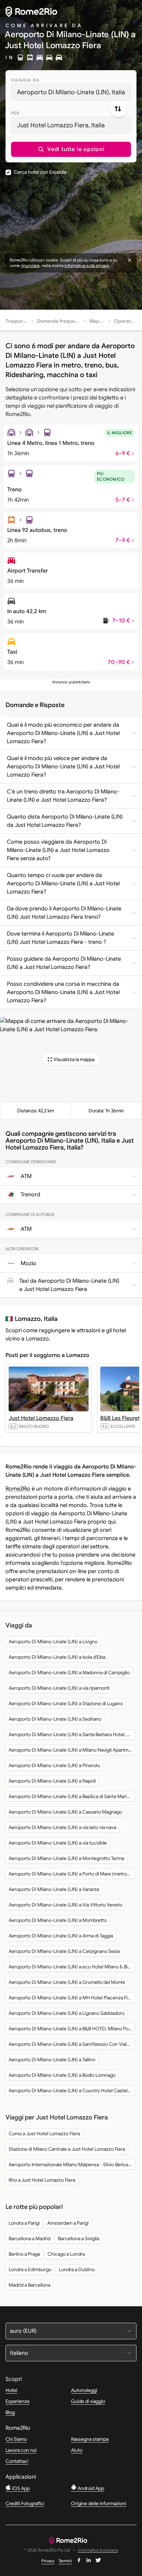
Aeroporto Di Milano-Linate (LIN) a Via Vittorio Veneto (65, 1905)
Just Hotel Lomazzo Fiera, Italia (61, 125)
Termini (65, 2561)
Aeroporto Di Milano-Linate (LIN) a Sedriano (55, 1719)
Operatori (125, 321)
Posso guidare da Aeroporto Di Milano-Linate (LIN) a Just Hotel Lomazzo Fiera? (64, 963)
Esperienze (18, 2401)
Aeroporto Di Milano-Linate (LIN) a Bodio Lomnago (62, 2075)
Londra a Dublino (77, 2269)
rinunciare (30, 265)
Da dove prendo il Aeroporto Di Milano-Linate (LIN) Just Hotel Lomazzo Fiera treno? (64, 913)
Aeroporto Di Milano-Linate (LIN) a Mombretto (58, 1920)
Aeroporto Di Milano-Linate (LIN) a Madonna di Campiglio (69, 1672)
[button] (71, 149)
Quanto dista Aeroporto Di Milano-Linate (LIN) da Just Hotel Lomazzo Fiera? (65, 821)
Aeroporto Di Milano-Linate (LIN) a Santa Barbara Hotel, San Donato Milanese (72, 1734)
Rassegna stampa (90, 2439)
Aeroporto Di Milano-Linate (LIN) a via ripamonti (59, 1688)
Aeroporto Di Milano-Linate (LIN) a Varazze (54, 1889)
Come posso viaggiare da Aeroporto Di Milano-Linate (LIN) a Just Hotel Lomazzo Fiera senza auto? (58, 850)
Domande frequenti (59, 321)
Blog (10, 2412)
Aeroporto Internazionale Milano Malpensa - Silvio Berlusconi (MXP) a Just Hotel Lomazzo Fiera (72, 2165)
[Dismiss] (130, 260)
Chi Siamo (16, 2439)
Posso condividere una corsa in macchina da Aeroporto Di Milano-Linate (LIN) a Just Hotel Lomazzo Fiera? (63, 992)
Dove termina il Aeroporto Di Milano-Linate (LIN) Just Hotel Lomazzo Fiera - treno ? (60, 938)
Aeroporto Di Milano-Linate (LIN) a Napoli (52, 1781)
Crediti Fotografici (25, 2503)
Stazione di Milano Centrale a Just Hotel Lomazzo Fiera (67, 2149)
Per (15, 113)
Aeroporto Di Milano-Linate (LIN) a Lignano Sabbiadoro (67, 2013)
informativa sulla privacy (87, 265)
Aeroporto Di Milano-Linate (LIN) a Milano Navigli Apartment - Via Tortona (72, 1750)
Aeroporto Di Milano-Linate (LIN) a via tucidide (58, 1843)
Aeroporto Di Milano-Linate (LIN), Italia (71, 92)
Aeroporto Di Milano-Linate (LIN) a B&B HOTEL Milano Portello (72, 2029)
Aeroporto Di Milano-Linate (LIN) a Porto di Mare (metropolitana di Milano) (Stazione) (72, 1874)
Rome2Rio (18, 1489)
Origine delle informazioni (99, 2503)
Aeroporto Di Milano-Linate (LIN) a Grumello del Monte (67, 1982)
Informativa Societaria (98, 2550)
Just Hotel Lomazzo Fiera (41, 1418)
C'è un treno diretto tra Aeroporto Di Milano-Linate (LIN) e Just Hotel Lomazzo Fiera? (63, 796)
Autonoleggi (84, 2390)
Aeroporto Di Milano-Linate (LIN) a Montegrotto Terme (67, 1858)
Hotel (11, 2390)
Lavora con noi (21, 2450)
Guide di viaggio (88, 2401)
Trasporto (17, 321)
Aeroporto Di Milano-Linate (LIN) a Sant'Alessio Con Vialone (72, 2044)
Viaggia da (25, 80)
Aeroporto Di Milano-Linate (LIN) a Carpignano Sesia (64, 1951)
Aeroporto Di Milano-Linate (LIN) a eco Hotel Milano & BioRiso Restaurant (72, 1967)
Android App (90, 2488)
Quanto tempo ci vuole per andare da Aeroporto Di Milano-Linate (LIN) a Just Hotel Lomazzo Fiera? (63, 884)
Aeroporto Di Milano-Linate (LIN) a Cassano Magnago (65, 1812)
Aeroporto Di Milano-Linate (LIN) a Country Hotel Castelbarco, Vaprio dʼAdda (72, 2091)
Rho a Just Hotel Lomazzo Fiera (42, 2180)
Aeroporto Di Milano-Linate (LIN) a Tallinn (52, 2060)
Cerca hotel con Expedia (40, 172)
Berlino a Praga (24, 2254)
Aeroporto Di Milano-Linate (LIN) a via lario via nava (62, 1827)
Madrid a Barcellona (29, 2285)
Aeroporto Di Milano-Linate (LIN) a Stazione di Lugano (66, 1703)
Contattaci (17, 2461)
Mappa (97, 321)
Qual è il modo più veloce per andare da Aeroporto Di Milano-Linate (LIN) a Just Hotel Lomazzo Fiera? (63, 767)
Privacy (48, 2561)
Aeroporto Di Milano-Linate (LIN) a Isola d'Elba (57, 1657)
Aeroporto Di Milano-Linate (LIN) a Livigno (53, 1642)
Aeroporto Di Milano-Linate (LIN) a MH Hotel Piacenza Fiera (72, 1998)
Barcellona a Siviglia (79, 2238)
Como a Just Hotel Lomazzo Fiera (44, 2134)
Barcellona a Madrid (29, 2238)
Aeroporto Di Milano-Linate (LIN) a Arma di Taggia (61, 1936)
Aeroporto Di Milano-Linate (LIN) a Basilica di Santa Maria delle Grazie (72, 1796)
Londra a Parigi (24, 2223)
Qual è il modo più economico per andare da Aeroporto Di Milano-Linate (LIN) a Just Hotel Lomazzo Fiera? (63, 733)
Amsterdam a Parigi (68, 2223)
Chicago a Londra (66, 2254)
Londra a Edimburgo (30, 2269)
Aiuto (77, 2450)
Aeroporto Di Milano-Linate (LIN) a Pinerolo (54, 1765)
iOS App (20, 2488)
